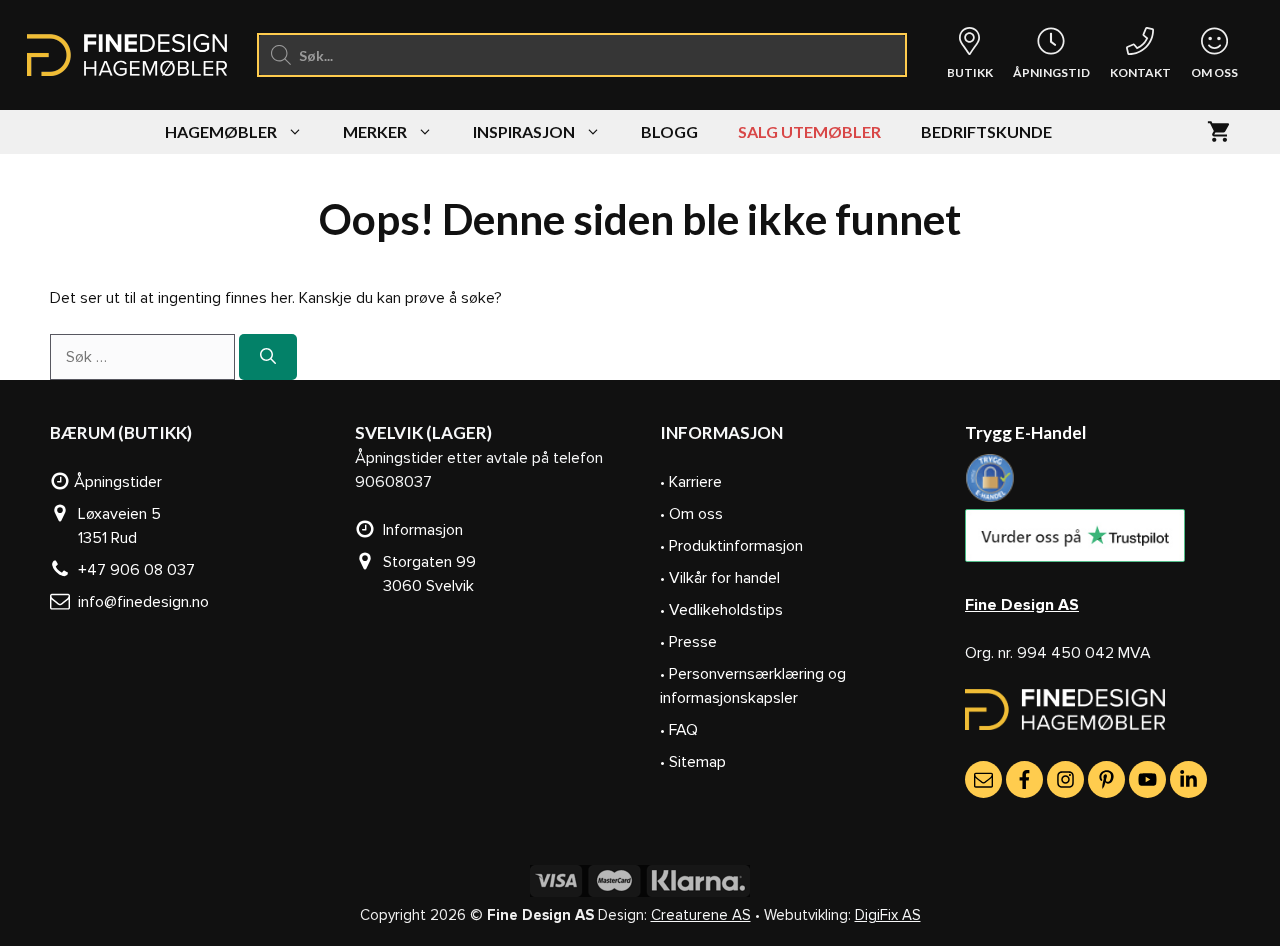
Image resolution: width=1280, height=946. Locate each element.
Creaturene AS (701, 915)
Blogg (669, 131)
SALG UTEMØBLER (809, 131)
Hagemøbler (221, 131)
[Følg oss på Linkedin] (1188, 779)
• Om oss (691, 514)
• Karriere (691, 482)
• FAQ (679, 730)
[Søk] (268, 357)
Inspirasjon (524, 131)
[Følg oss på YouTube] (1147, 779)
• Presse (688, 642)
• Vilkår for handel (720, 578)
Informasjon (419, 530)
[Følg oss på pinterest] (1106, 779)
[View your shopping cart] (1218, 132)
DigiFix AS (888, 915)
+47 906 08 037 (132, 570)
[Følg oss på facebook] (1024, 779)
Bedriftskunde (986, 131)
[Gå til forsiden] (1065, 725)
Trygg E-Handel (1025, 432)
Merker (375, 131)
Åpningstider (116, 482)
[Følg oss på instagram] (1065, 779)
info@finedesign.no (139, 602)
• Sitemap (693, 762)
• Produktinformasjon (731, 546)
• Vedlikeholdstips (721, 610)
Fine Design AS (1022, 605)
